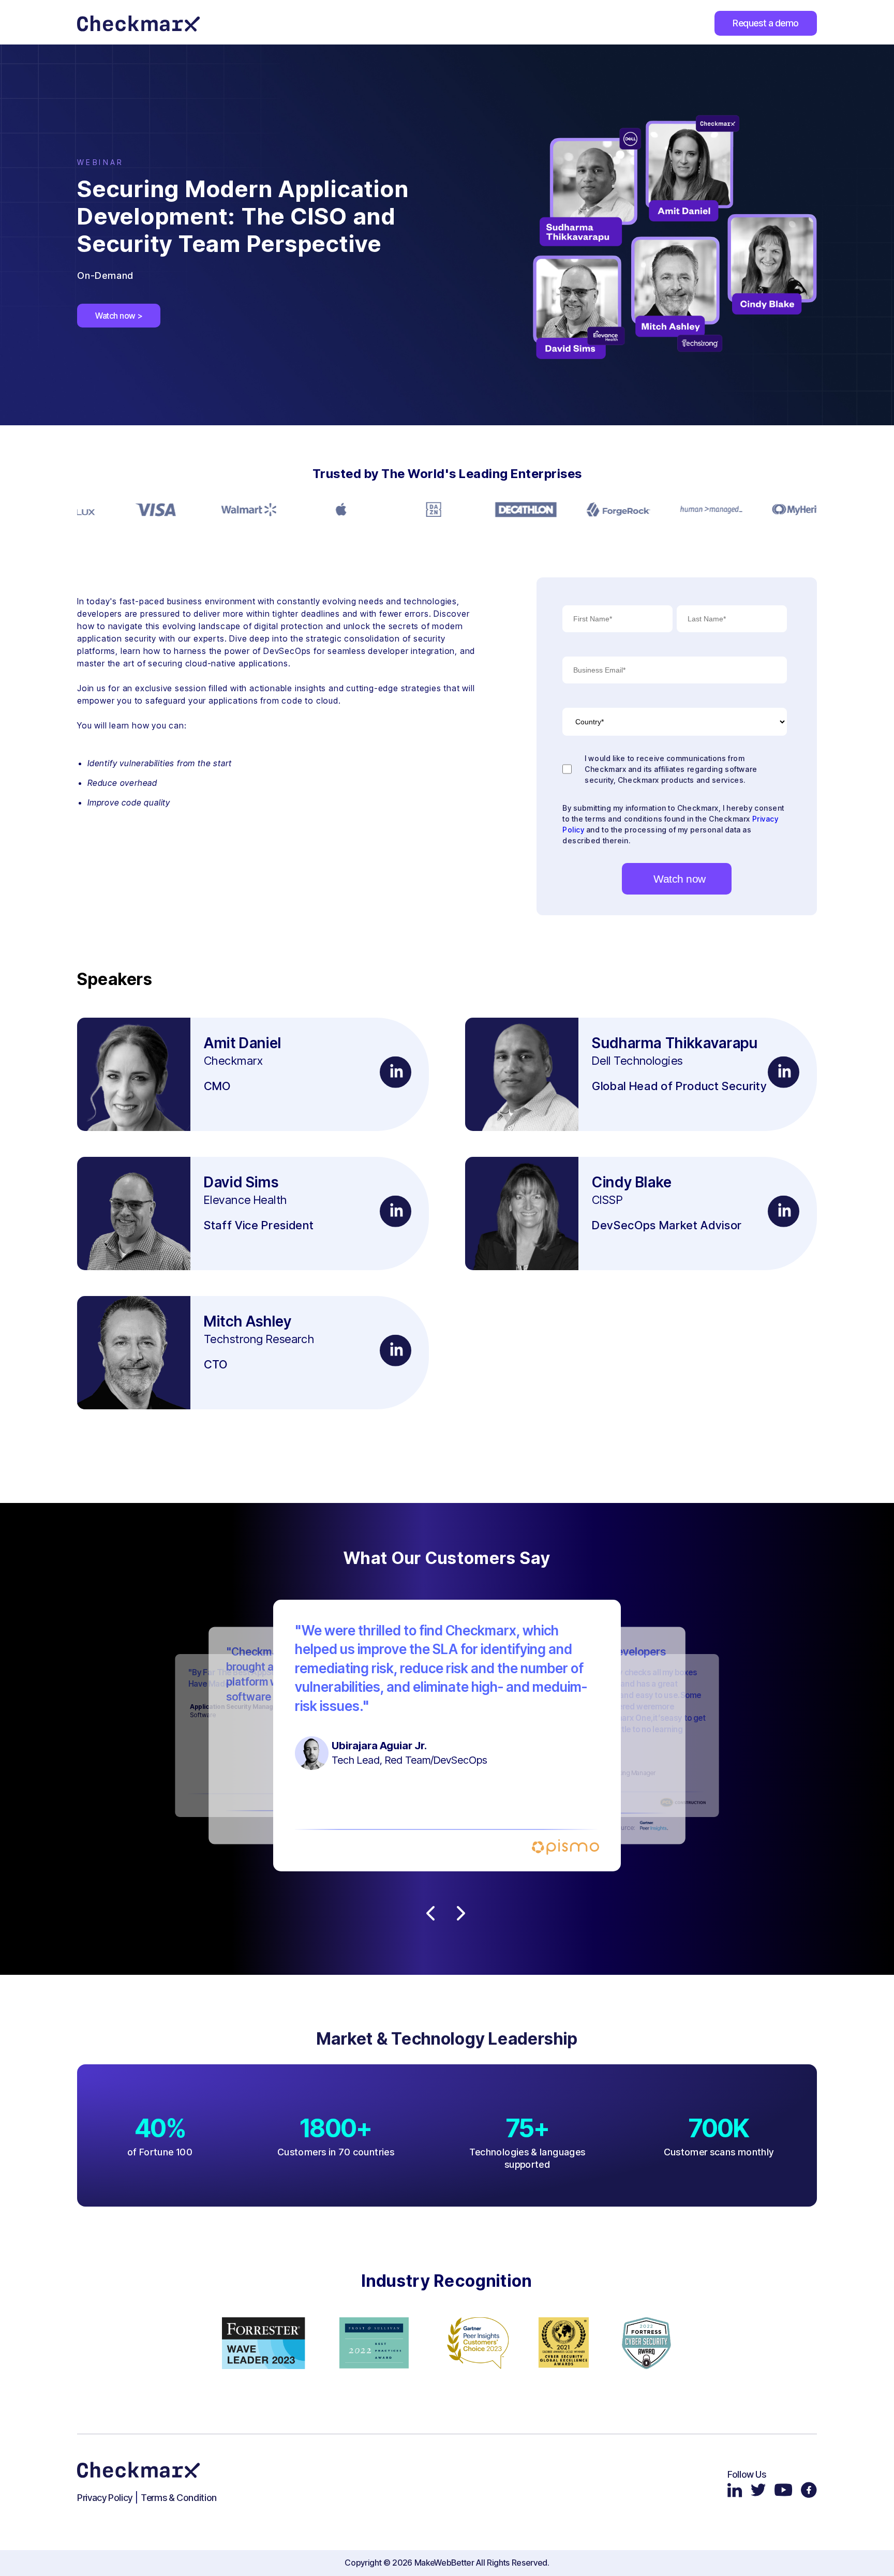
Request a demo (766, 23)
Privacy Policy (105, 2498)
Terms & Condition (179, 2498)
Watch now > (119, 316)
